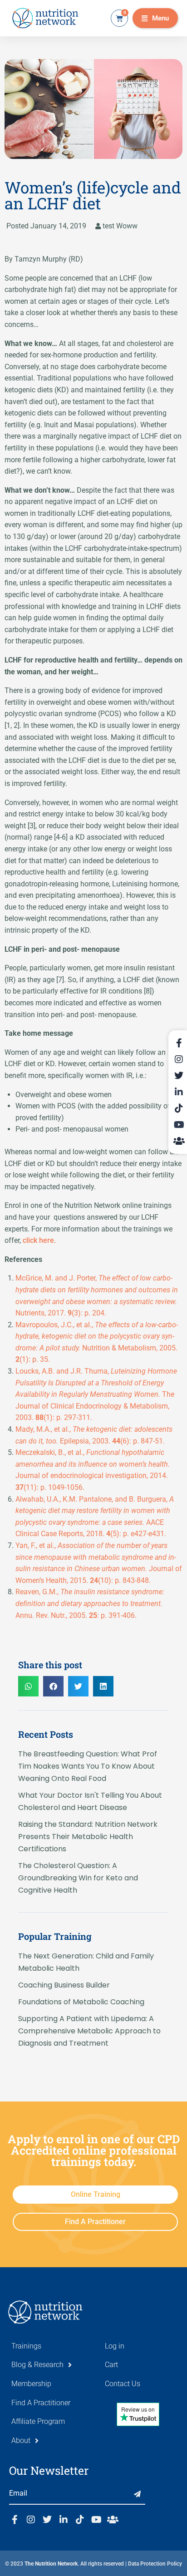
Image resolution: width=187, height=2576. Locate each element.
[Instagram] (31, 2520)
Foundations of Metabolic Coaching (81, 2002)
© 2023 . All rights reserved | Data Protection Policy (93, 2564)
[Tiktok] (80, 2520)
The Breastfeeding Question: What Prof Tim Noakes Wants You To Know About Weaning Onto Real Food (88, 1766)
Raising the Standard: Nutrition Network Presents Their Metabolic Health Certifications (88, 1837)
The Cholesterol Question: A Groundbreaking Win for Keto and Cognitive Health (78, 1878)
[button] (155, 18)
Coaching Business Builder (64, 1985)
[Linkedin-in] (64, 2520)
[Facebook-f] (15, 2520)
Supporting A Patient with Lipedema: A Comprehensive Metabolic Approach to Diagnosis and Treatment (89, 2031)
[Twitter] (47, 2520)
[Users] (113, 2520)
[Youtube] (96, 2520)
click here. (39, 1240)
